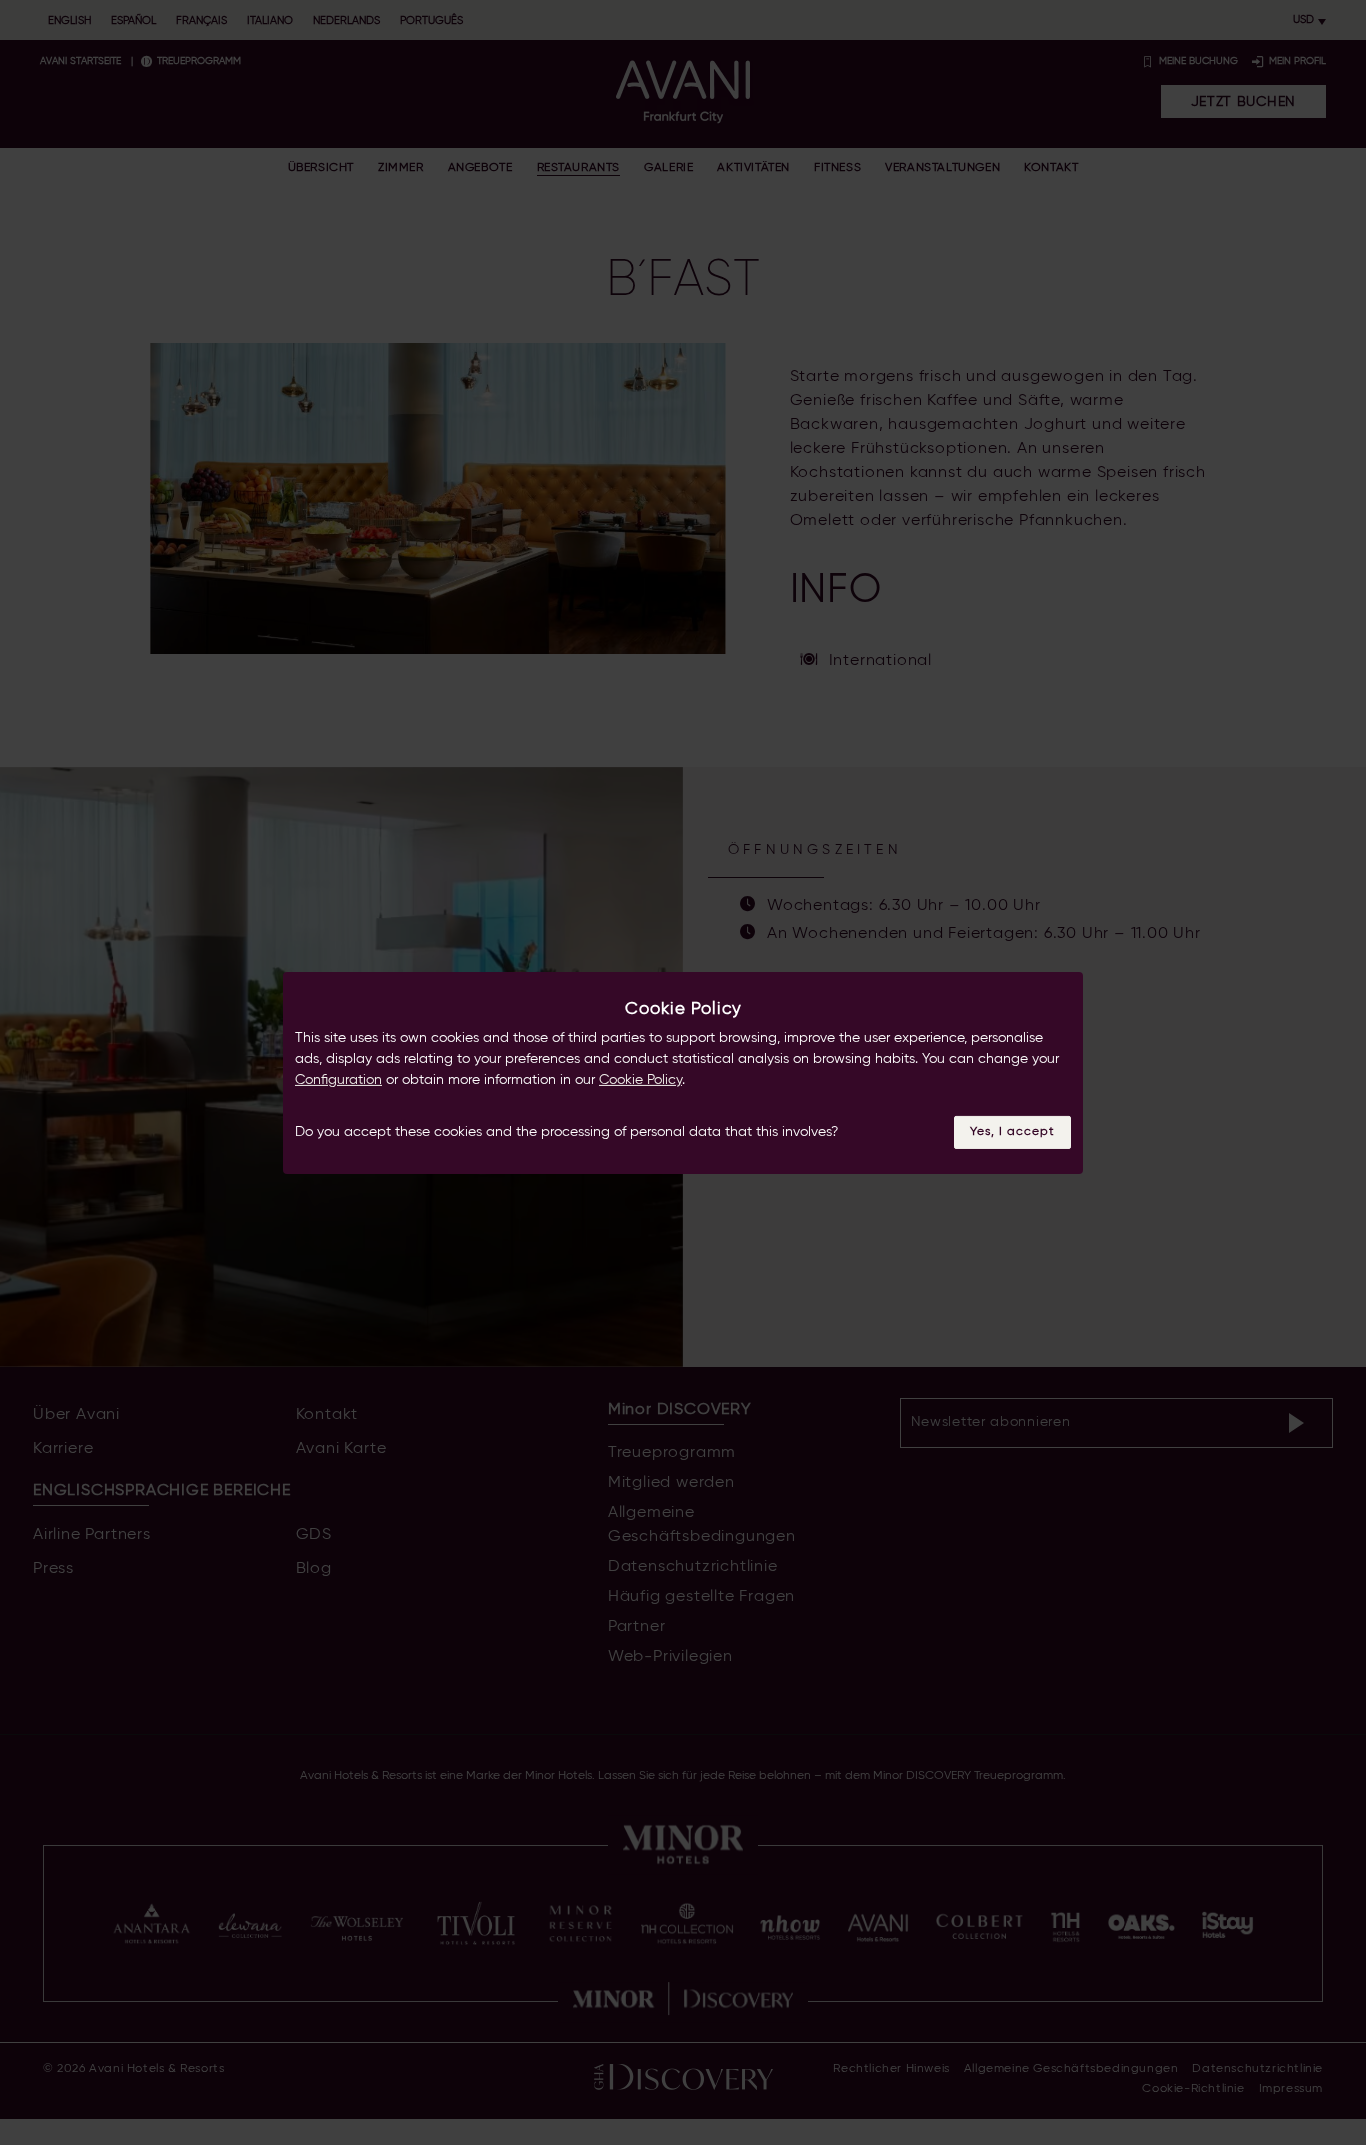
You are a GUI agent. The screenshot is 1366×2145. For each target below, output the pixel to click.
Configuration (338, 1080)
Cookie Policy (640, 1080)
